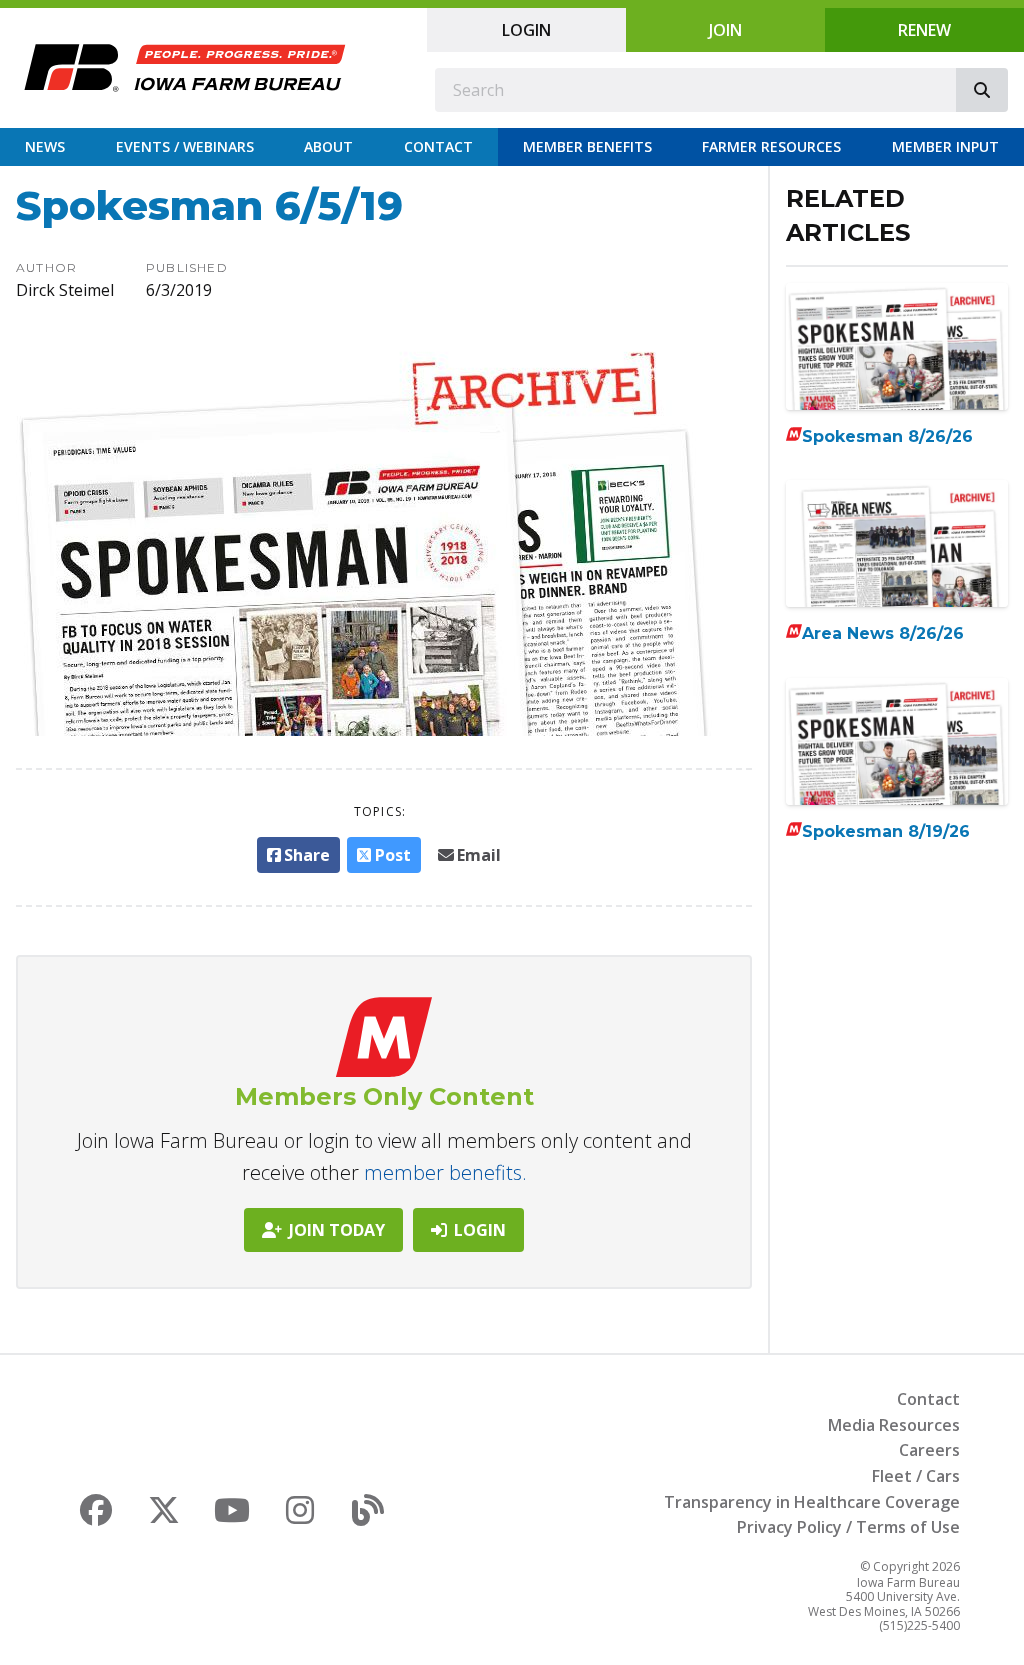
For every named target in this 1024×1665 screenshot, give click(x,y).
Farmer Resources (771, 146)
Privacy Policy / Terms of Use (848, 1527)
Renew (924, 30)
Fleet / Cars (916, 1476)
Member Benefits (587, 146)
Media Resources (894, 1425)
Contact (438, 146)
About (328, 146)
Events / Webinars (185, 146)
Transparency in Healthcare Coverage (812, 1502)
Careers (929, 1450)
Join (725, 30)
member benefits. (445, 1172)
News (45, 146)
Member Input (945, 146)
